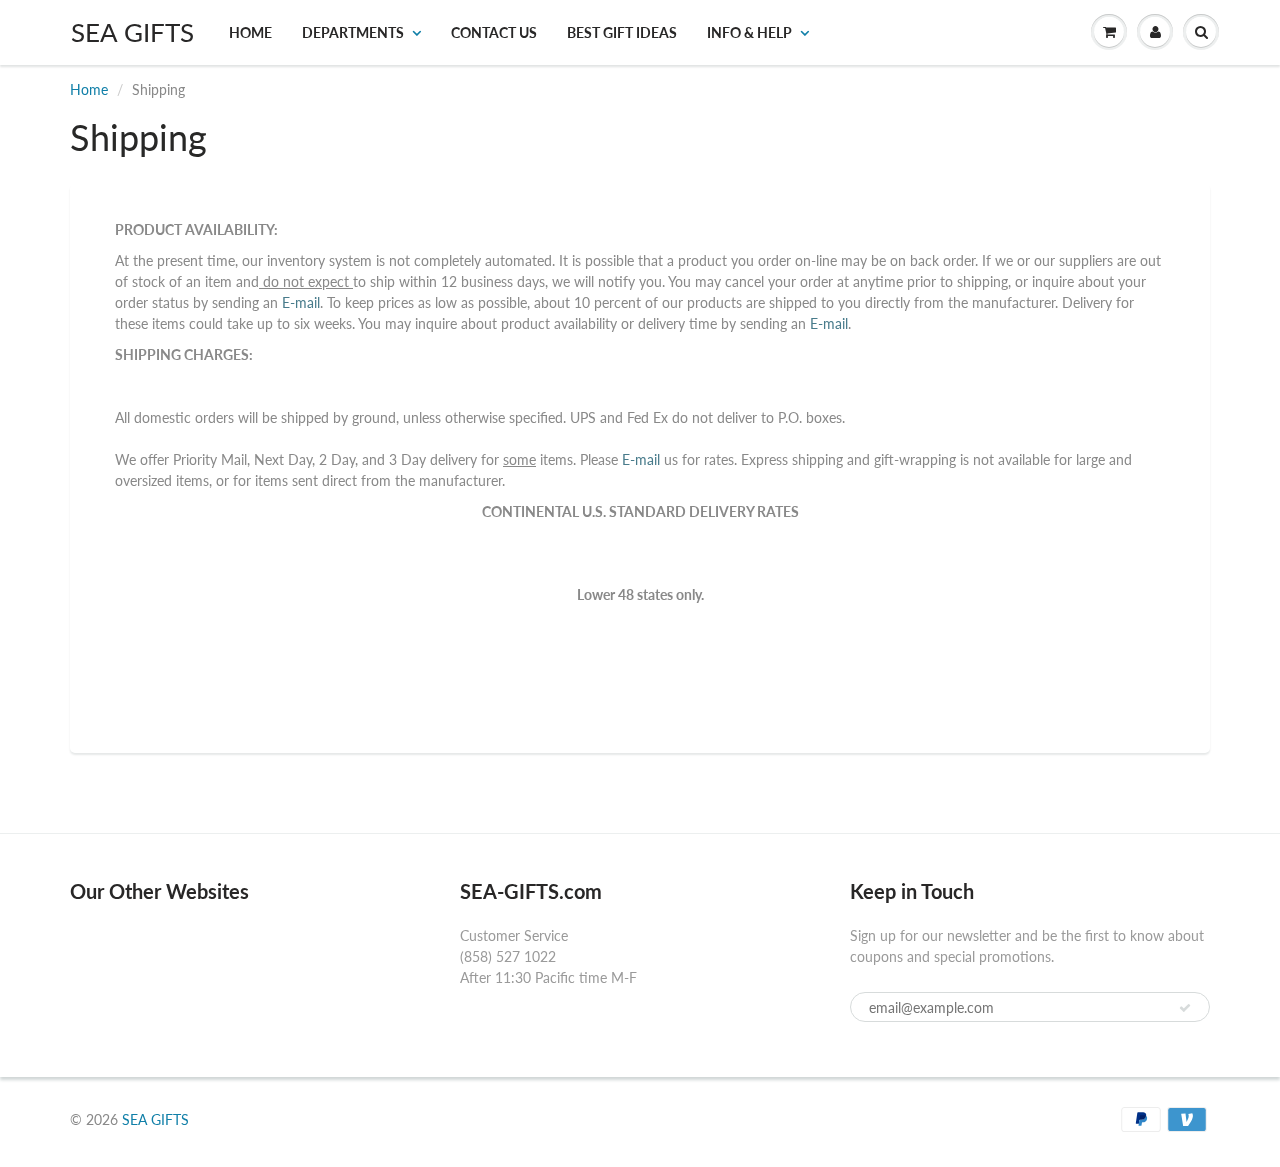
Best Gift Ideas (622, 32)
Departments (353, 32)
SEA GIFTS (132, 32)
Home (250, 32)
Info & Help (749, 32)
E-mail (299, 302)
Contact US (494, 32)
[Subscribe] (1185, 1008)
